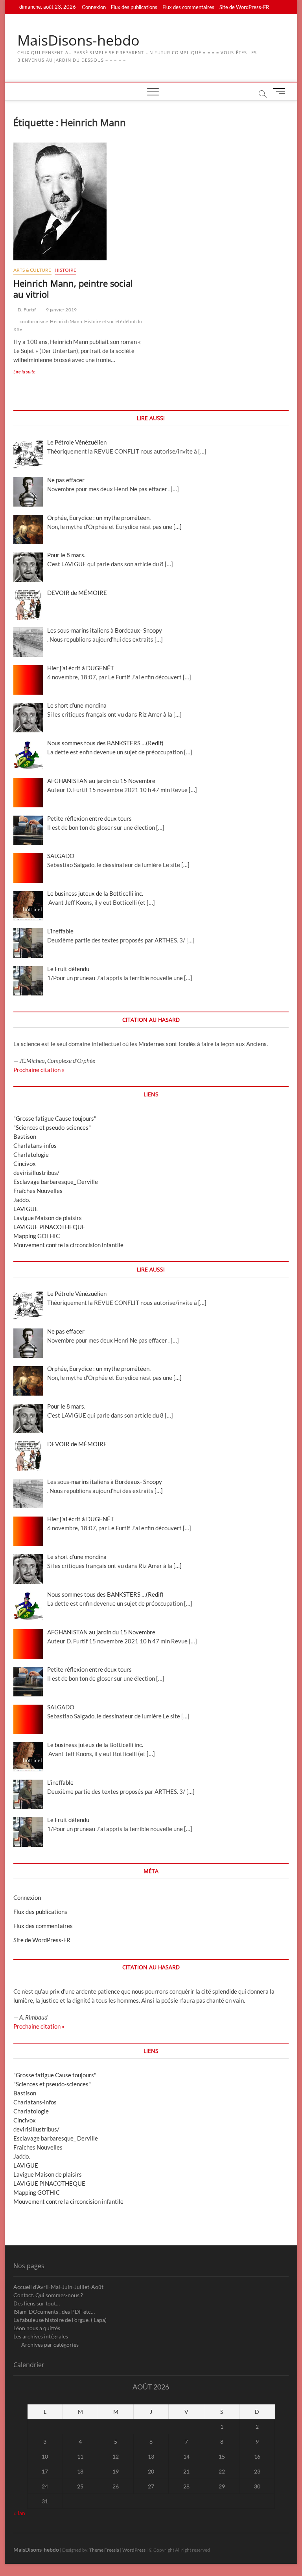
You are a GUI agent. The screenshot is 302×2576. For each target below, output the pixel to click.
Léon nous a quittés (37, 2328)
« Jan (19, 2513)
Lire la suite (32, 372)
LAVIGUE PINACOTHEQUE (49, 1227)
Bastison (25, 1136)
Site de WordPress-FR (244, 7)
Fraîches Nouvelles (38, 1191)
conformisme (34, 321)
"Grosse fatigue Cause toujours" (55, 1118)
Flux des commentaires (188, 7)
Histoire (66, 270)
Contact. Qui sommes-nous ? (48, 2295)
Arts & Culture (32, 270)
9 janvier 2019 (61, 310)
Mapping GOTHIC (37, 1236)
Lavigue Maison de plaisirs (48, 1218)
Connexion (94, 7)
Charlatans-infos (35, 1145)
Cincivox (25, 1164)
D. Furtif (26, 310)
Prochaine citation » (39, 1070)
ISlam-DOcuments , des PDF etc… (54, 2312)
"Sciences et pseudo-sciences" (52, 1127)
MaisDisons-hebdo (78, 40)
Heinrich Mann (66, 321)
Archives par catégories (50, 2345)
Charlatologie (31, 1154)
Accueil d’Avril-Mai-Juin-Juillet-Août (58, 2287)
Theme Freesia (104, 2550)
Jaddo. (22, 1200)
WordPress (134, 2550)
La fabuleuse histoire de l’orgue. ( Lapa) (60, 2320)
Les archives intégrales (41, 2336)
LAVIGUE (26, 1209)
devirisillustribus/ (36, 1173)
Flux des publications (134, 7)
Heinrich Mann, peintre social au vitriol (73, 289)
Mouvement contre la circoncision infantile (68, 1245)
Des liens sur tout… (37, 2303)
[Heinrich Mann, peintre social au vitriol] (79, 201)
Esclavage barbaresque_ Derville (56, 1182)
